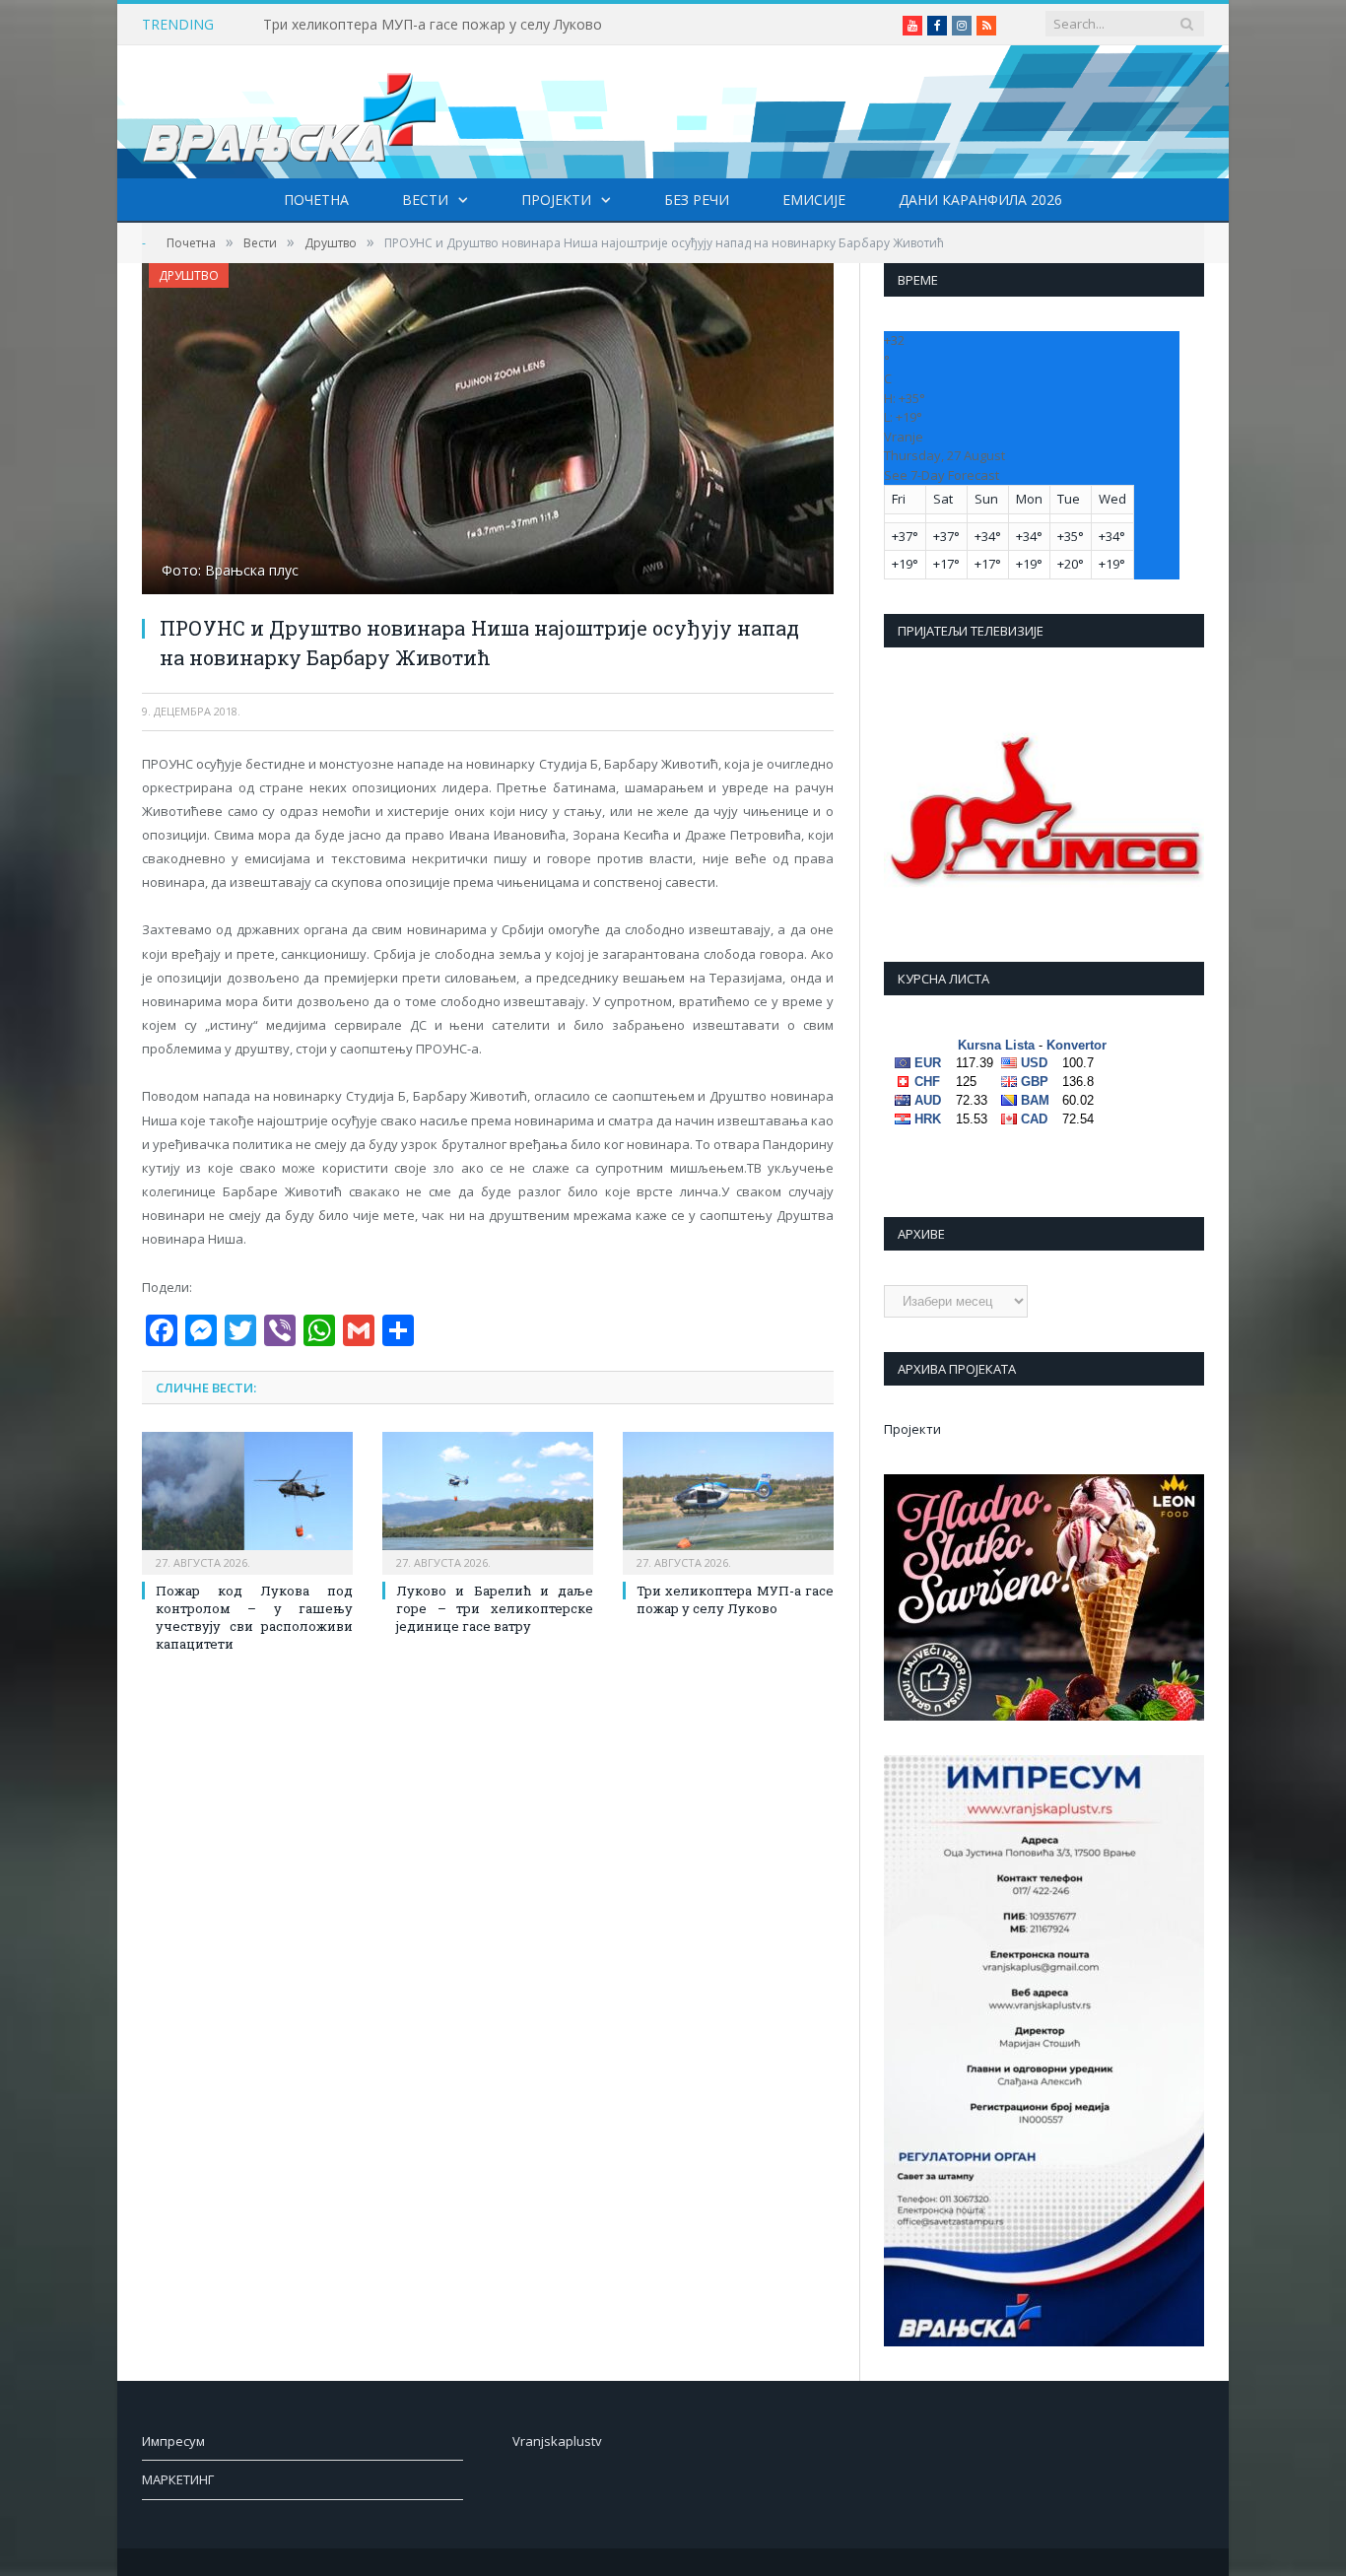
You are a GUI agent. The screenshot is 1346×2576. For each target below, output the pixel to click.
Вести (425, 200)
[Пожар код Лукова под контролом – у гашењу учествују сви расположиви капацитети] (247, 1501)
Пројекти (556, 200)
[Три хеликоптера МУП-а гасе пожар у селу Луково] (728, 1501)
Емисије (814, 200)
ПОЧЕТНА (316, 200)
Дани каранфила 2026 (980, 200)
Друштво (189, 275)
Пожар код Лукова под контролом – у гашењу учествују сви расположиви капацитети (254, 1618)
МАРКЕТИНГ (178, 2479)
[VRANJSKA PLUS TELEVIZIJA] (290, 112)
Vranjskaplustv (557, 2441)
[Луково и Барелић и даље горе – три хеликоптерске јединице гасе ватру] (488, 1501)
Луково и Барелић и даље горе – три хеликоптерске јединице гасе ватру (495, 1608)
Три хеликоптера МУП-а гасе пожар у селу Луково (433, 25)
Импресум (173, 2441)
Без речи (697, 200)
